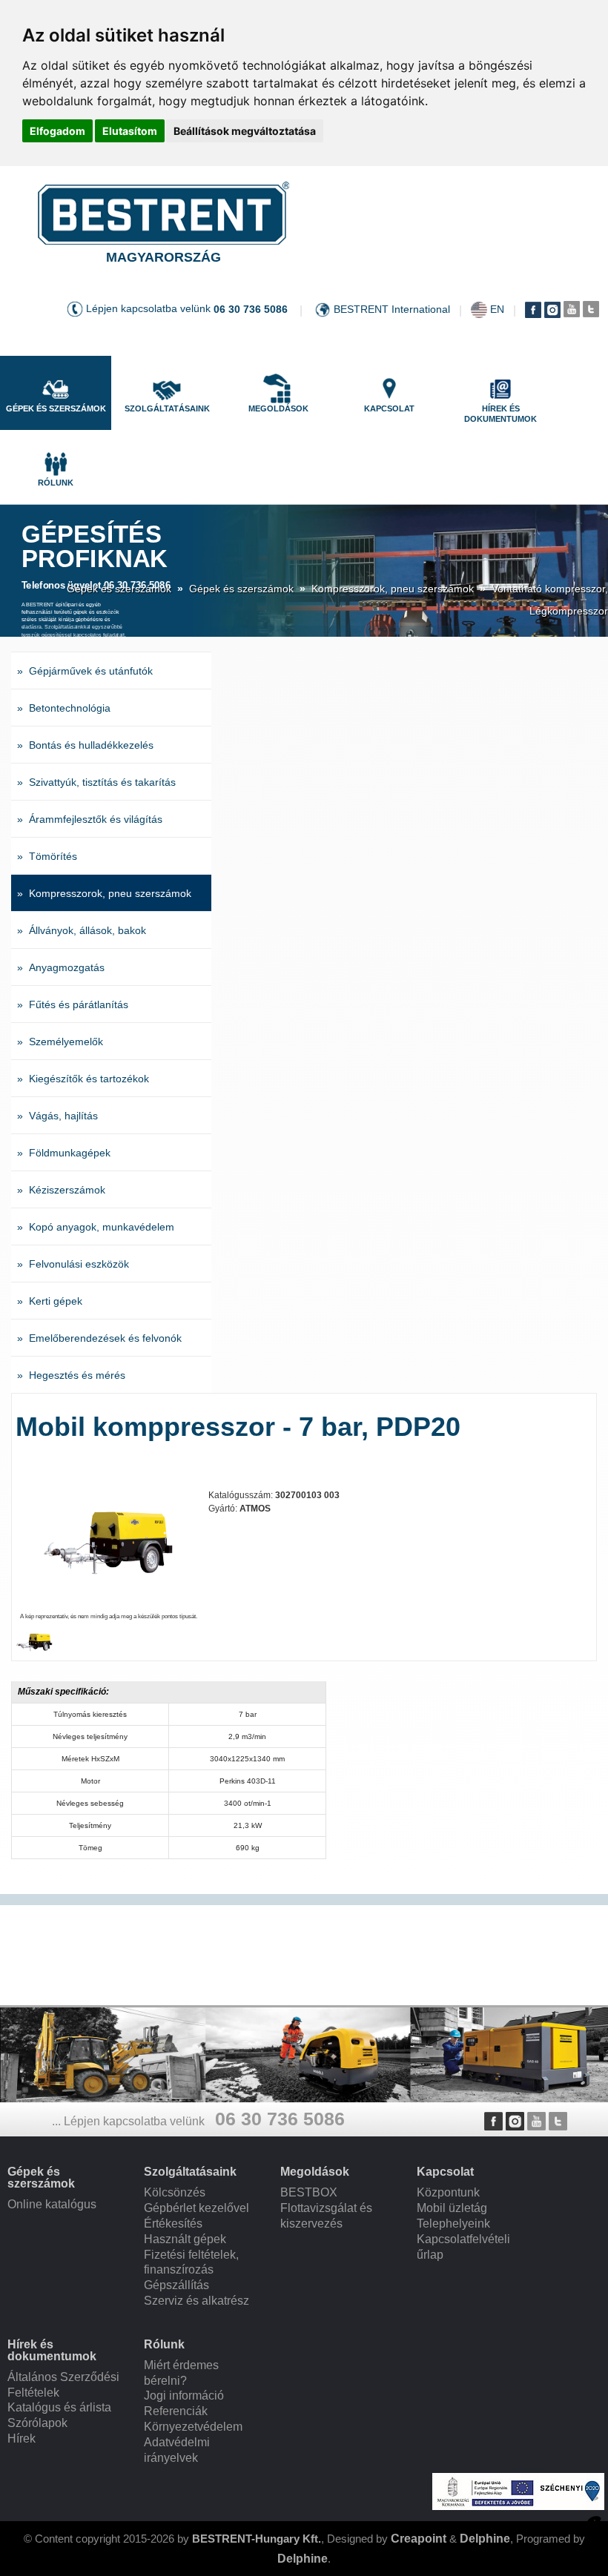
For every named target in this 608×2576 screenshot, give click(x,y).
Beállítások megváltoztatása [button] (245, 131)
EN (497, 309)
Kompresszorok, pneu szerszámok (393, 589)
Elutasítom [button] (130, 131)
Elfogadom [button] (57, 131)
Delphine (485, 2539)
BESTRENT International (392, 309)
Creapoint (419, 2539)
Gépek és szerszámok (119, 589)
